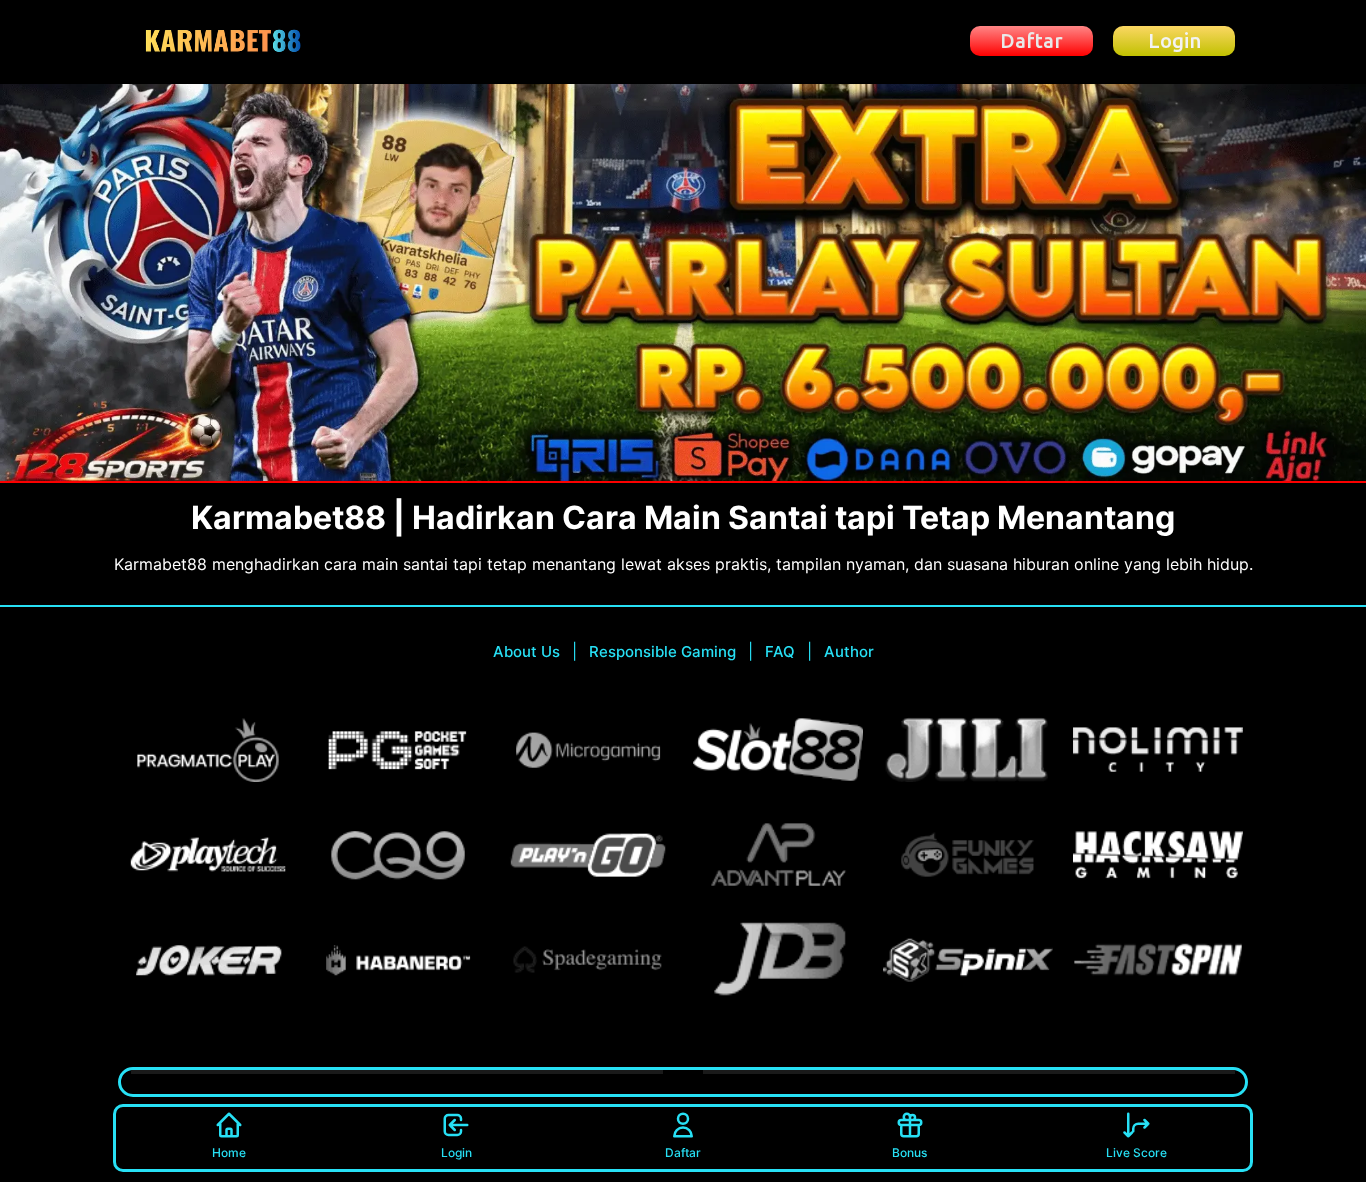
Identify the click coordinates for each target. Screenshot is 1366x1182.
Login (456, 1152)
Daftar (683, 1152)
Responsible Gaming (662, 651)
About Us (526, 651)
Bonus (909, 1152)
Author (849, 651)
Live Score (1136, 1152)
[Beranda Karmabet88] (227, 41)
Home (229, 1152)
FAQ (780, 651)
